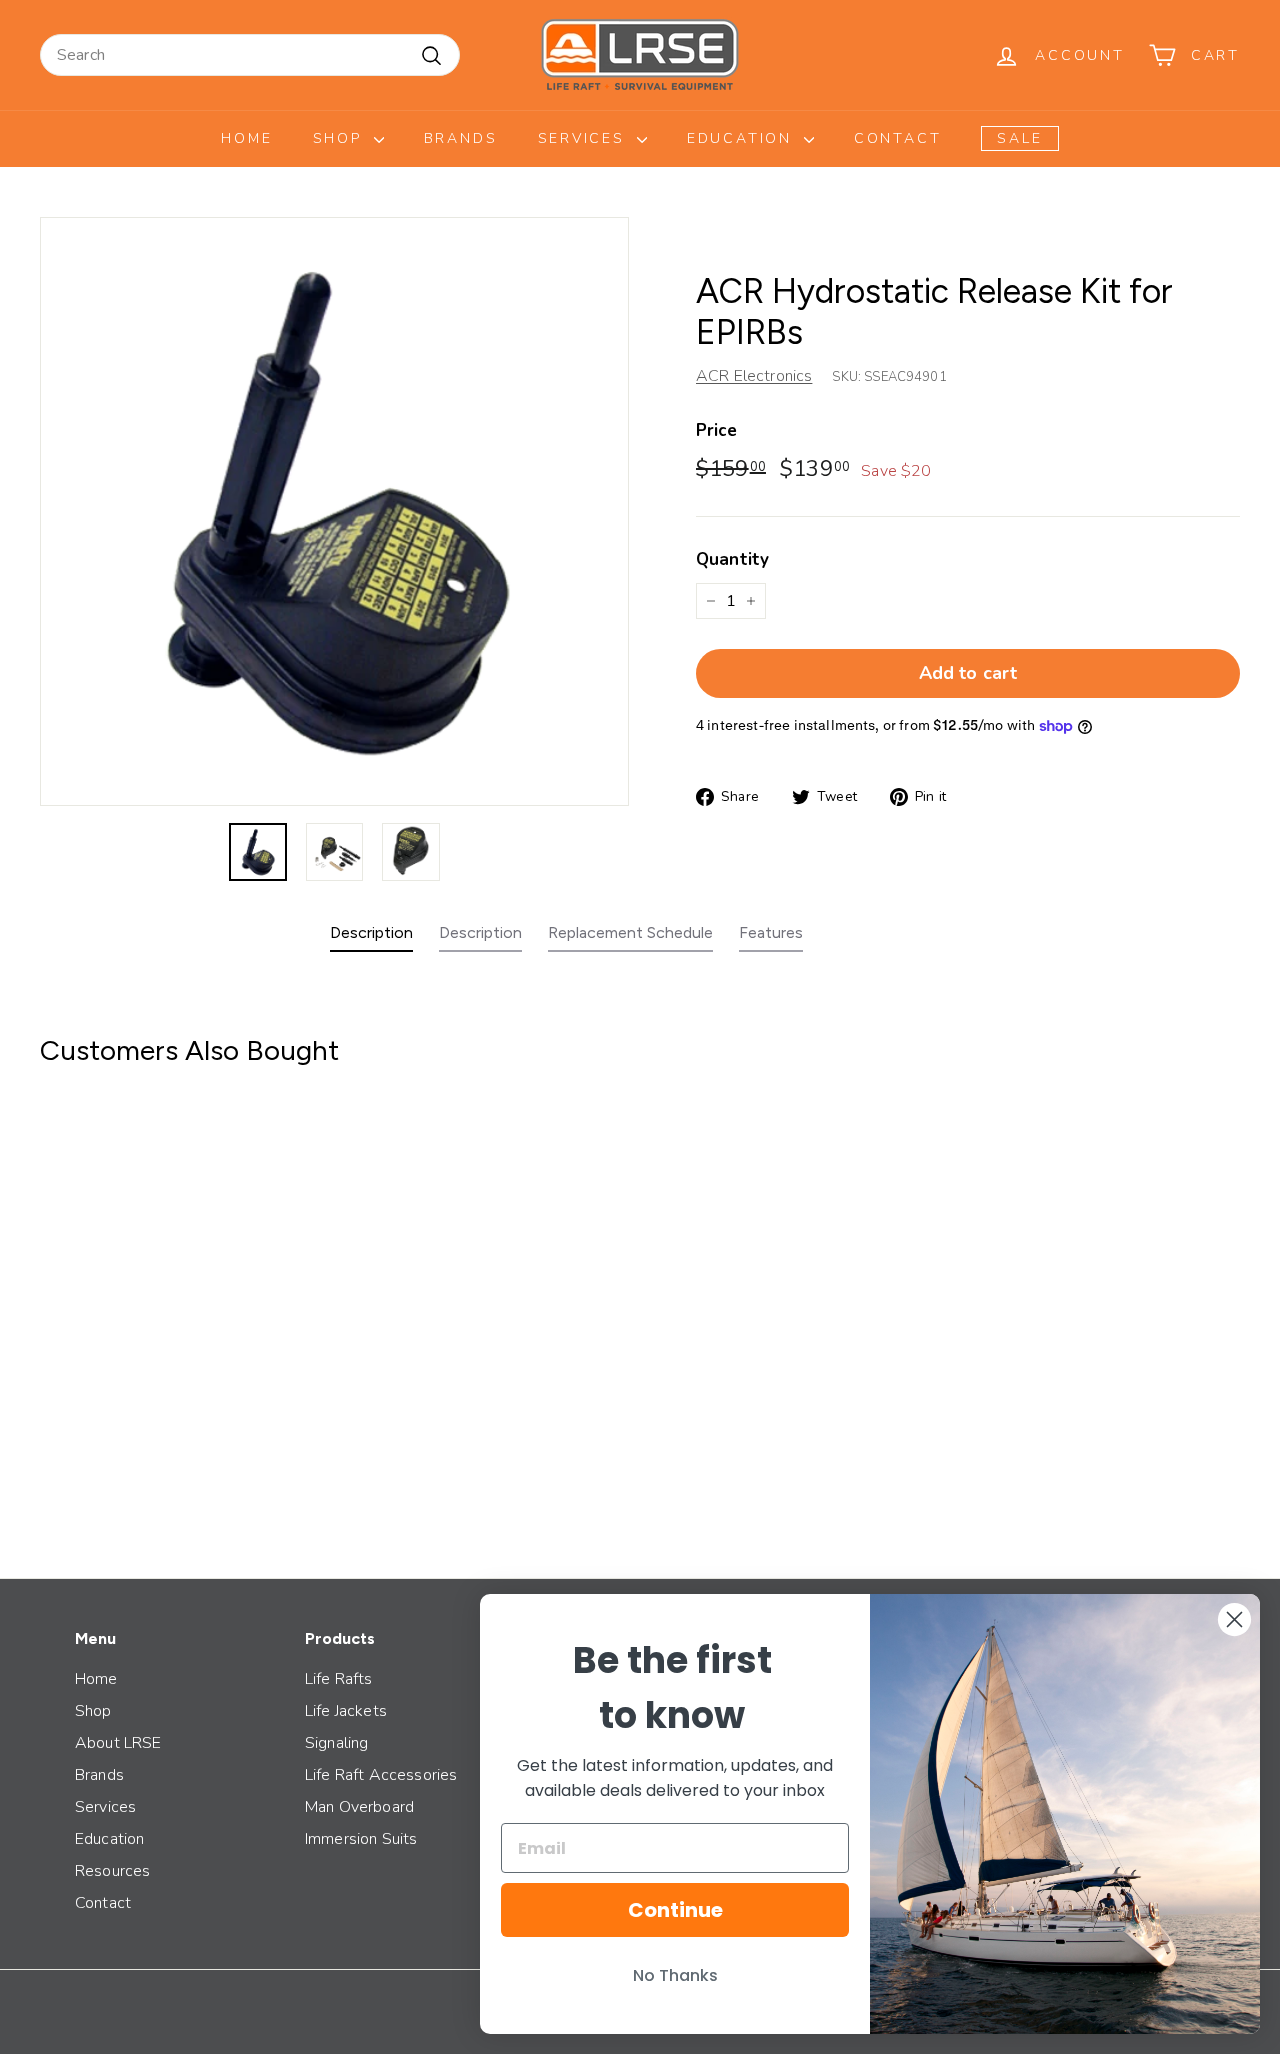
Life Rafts (339, 1679)
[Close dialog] (1234, 1619)
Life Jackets (346, 1711)
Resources (112, 1871)
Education (743, 138)
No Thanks (675, 1975)
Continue (675, 1910)
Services (585, 138)
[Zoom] (334, 511)
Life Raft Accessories (381, 1775)
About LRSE (118, 1743)
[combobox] (250, 55)
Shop (341, 138)
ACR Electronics (754, 376)
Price (716, 430)
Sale (1019, 138)
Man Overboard (359, 1807)
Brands (461, 138)
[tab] (371, 937)
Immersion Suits (361, 1839)
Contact (898, 138)
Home (246, 138)
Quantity (732, 559)
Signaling (336, 1743)
